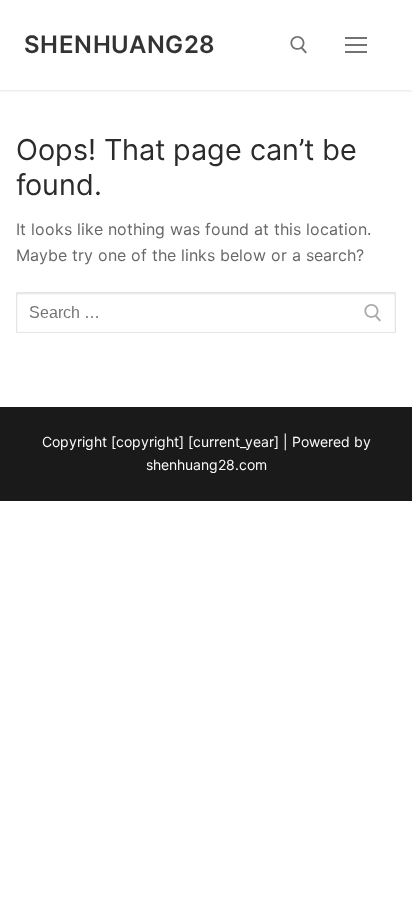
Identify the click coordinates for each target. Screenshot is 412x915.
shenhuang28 (119, 44)
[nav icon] (356, 45)
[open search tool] (299, 45)
